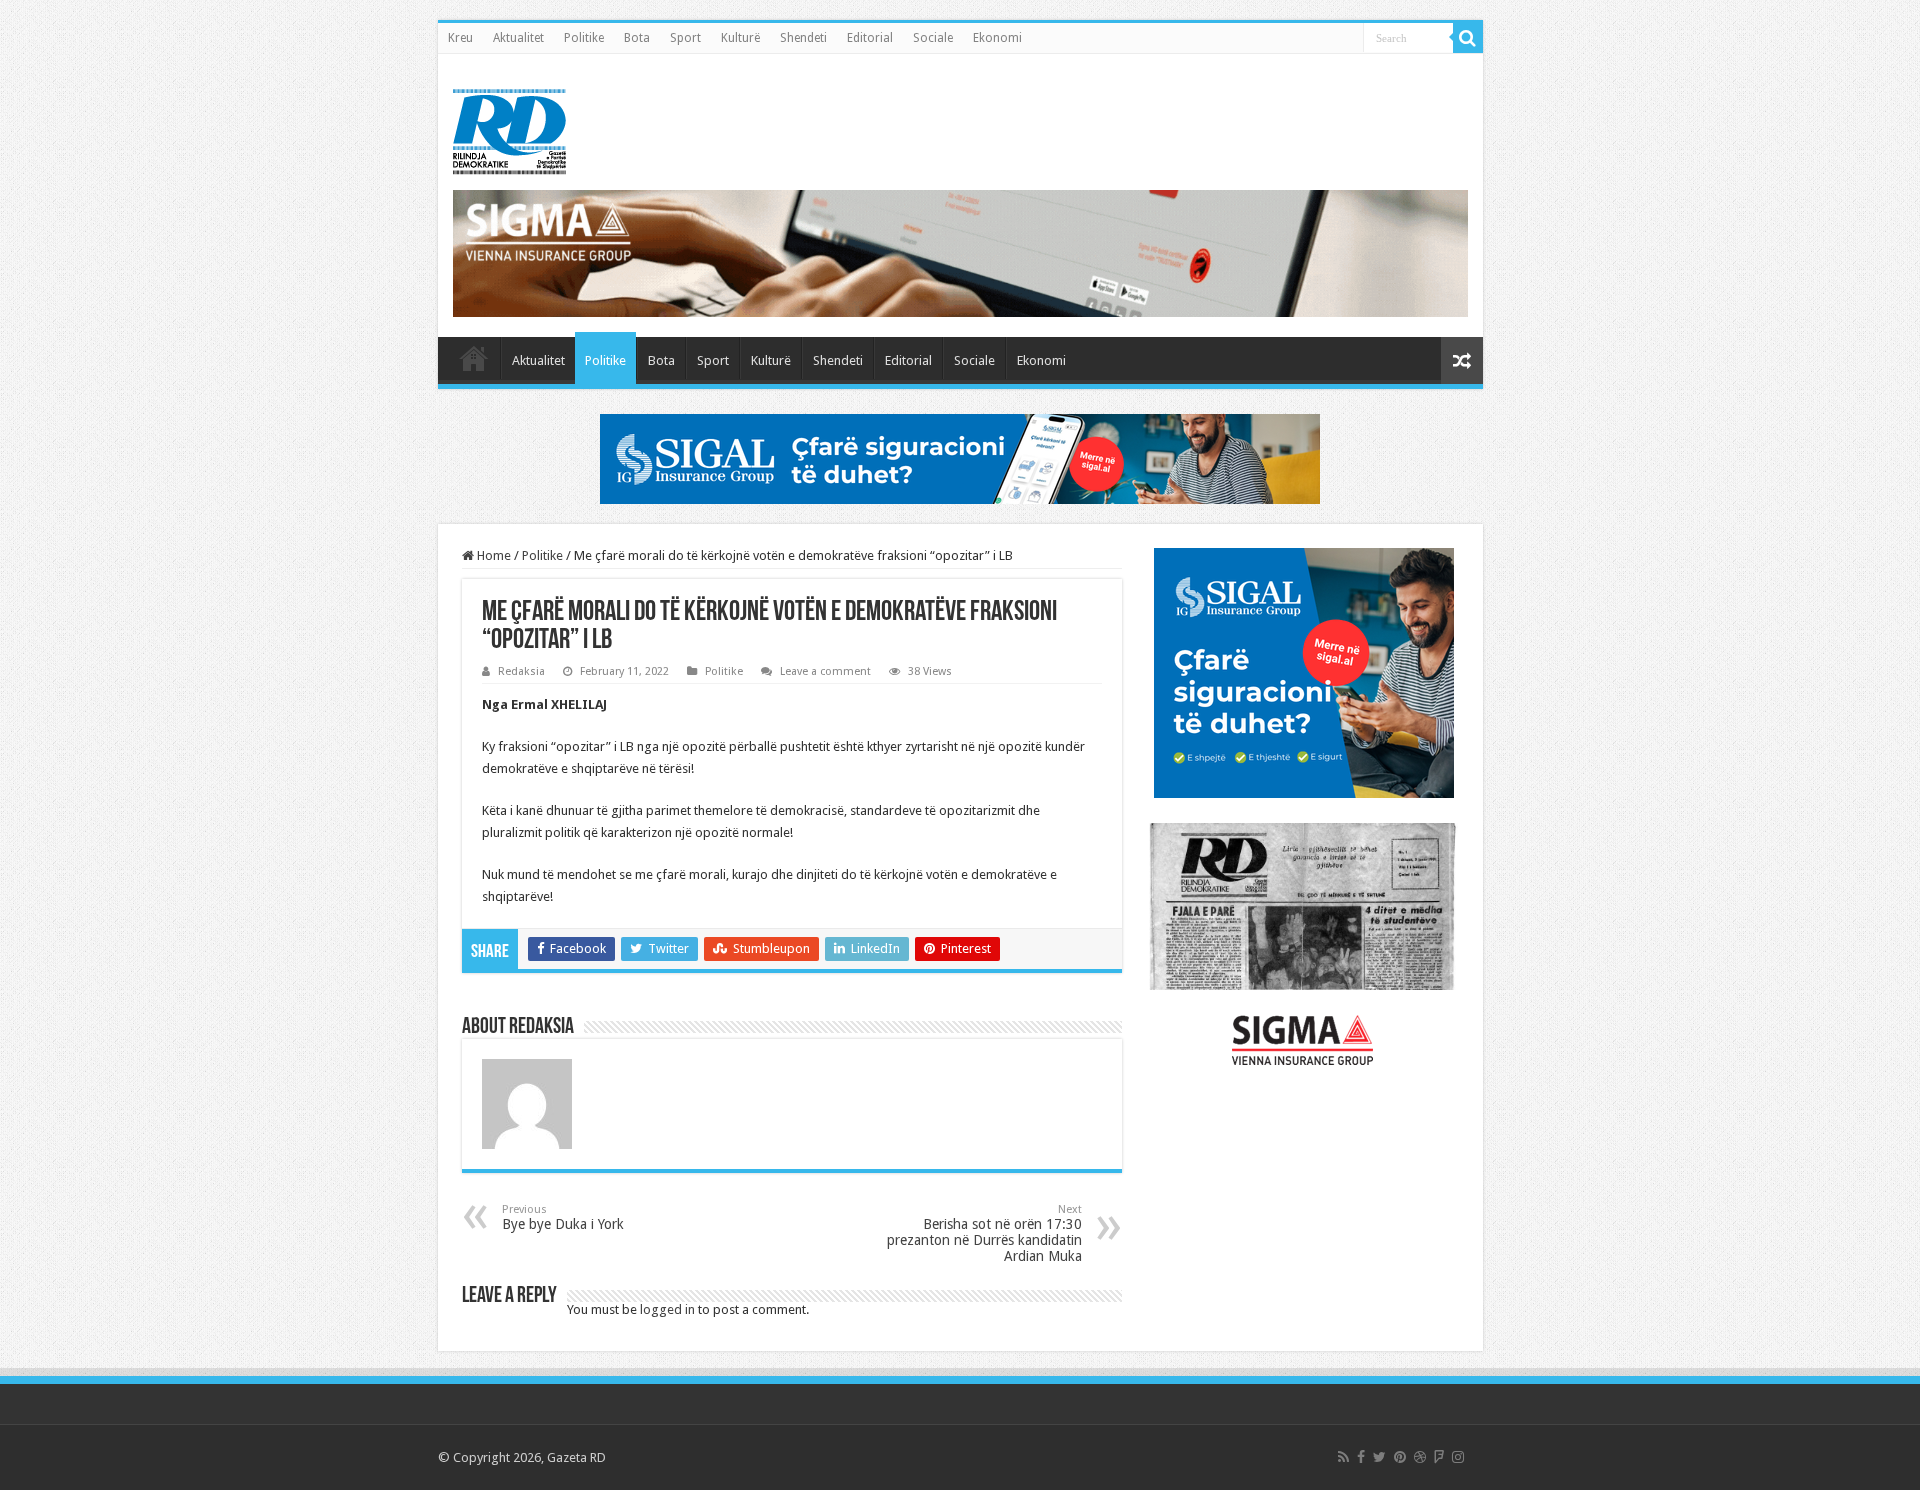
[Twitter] (1379, 1457)
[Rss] (1343, 1457)
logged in (667, 1309)
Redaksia (521, 671)
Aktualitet (518, 38)
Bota (637, 38)
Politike (584, 38)
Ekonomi (997, 38)
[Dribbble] (1420, 1457)
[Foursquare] (1439, 1457)
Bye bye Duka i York (563, 1217)
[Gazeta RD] (509, 128)
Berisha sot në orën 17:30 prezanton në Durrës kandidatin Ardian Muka (984, 1233)
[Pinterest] (1400, 1457)
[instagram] (1458, 1457)
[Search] (1468, 38)
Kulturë (740, 38)
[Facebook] (1361, 1457)
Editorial (870, 38)
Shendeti (803, 38)
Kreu (460, 38)
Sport (685, 38)
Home (492, 555)
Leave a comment (825, 671)
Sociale (933, 38)
